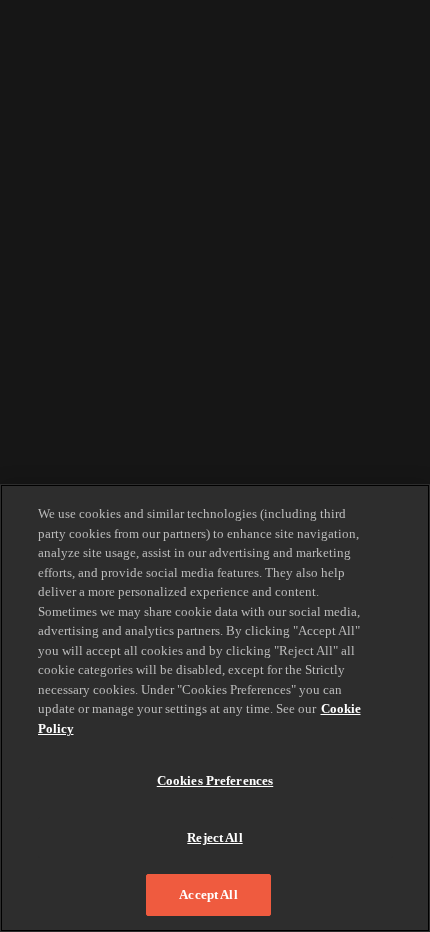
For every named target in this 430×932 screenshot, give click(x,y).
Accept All (208, 894)
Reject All (214, 837)
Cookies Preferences (215, 780)
